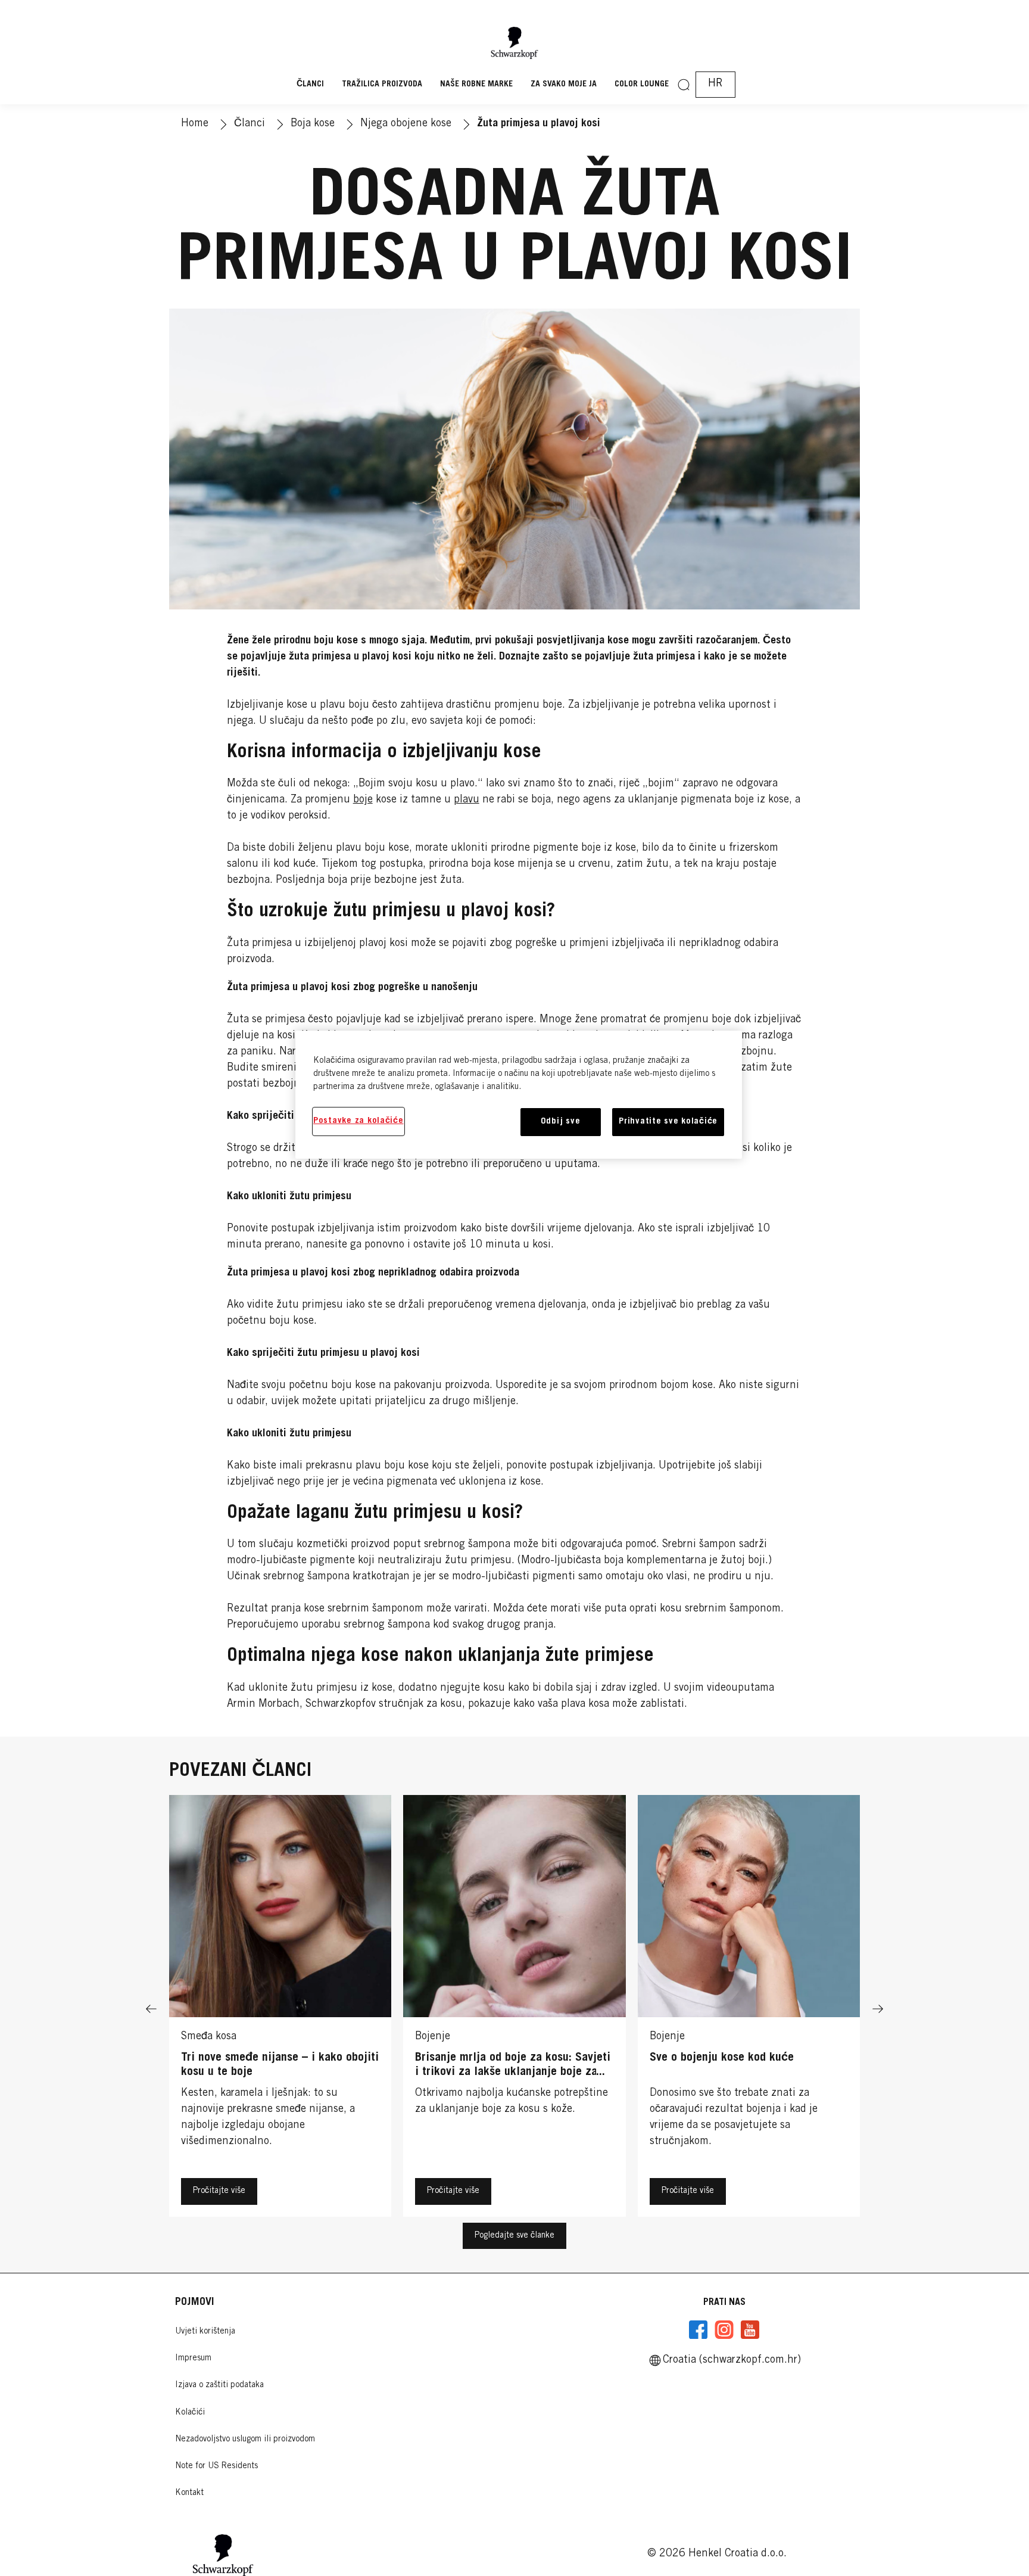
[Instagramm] (724, 2330)
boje (363, 800)
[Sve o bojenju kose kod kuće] (749, 2009)
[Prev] (151, 2009)
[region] (519, 1095)
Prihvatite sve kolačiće (668, 1121)
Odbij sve (561, 1121)
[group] (514, 2009)
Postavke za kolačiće (358, 1121)
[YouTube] (750, 2330)
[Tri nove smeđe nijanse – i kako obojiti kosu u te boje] (280, 2009)
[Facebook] (699, 2330)
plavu (467, 800)
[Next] (878, 2009)
